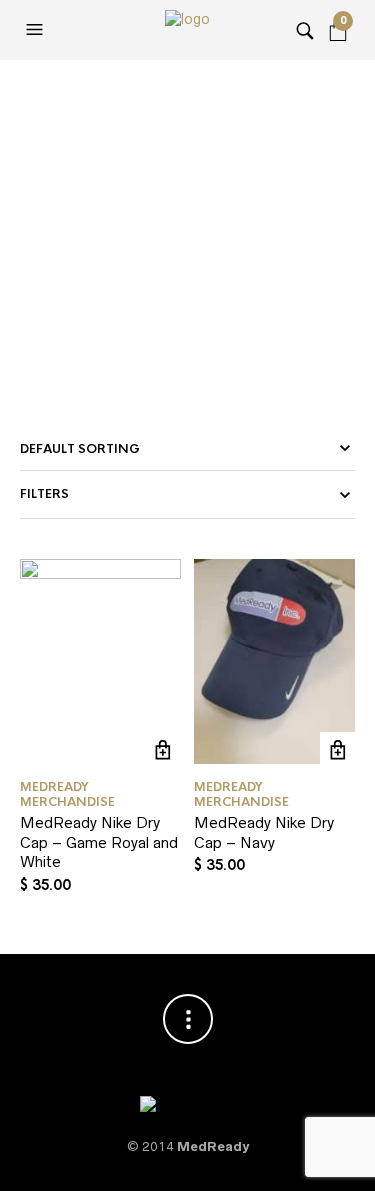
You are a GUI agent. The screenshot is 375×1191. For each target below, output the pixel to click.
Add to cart (163, 749)
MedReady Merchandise (67, 794)
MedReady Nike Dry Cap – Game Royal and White (99, 842)
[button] (37, 30)
